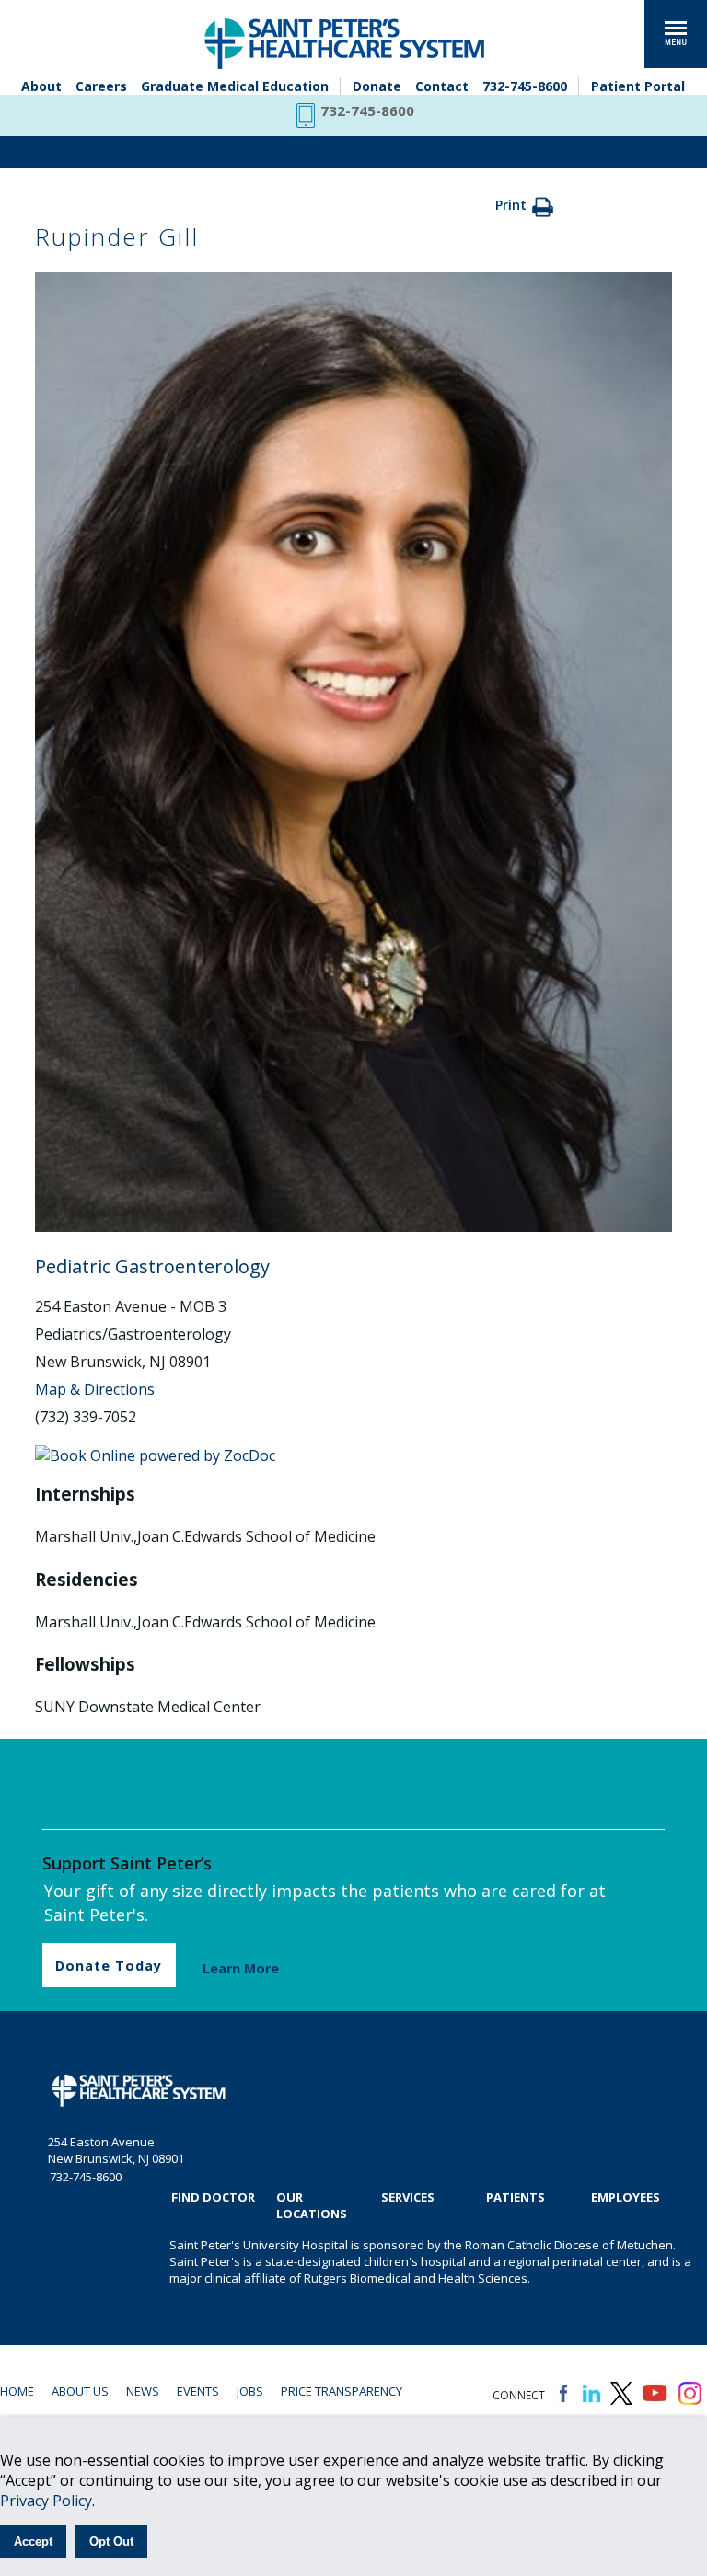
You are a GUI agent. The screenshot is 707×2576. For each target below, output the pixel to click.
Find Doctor (213, 2197)
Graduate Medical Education (235, 86)
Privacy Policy (46, 2501)
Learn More (241, 1968)
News (143, 2391)
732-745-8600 (525, 86)
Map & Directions (95, 1389)
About (41, 86)
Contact (442, 86)
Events (198, 2391)
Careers (101, 86)
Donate (377, 86)
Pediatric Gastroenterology (152, 1266)
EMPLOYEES (626, 2197)
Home (17, 2391)
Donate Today (109, 1966)
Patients (516, 2197)
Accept (33, 2541)
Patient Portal (638, 86)
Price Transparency (342, 2391)
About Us (80, 2391)
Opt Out (111, 2541)
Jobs (250, 2391)
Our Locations (312, 2205)
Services (408, 2197)
